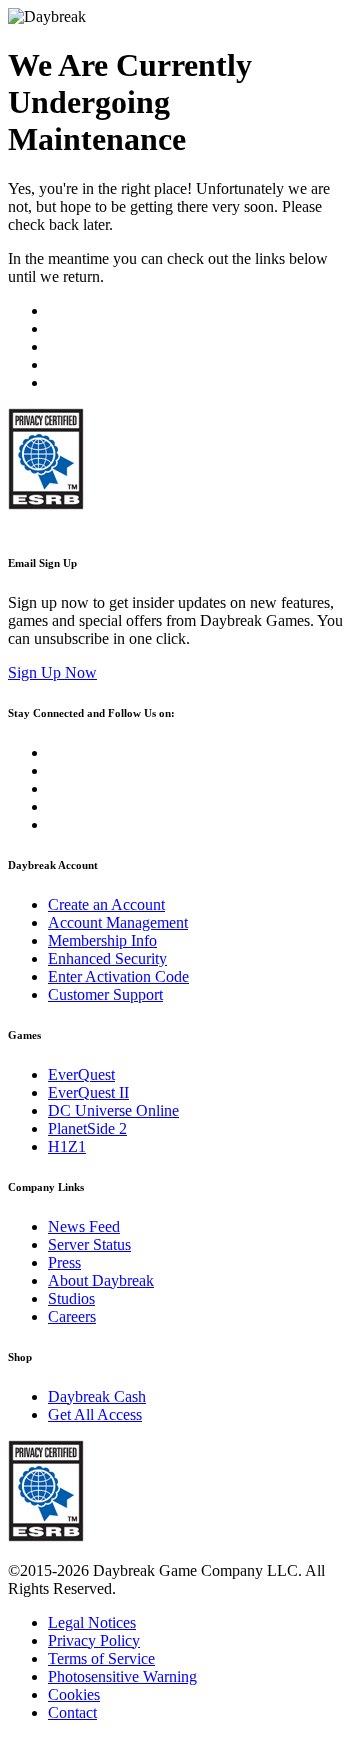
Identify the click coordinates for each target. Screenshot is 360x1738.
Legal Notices (92, 1622)
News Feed (84, 1226)
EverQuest (81, 1074)
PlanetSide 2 (87, 1128)
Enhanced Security (107, 958)
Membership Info (102, 940)
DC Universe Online (113, 1110)
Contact (72, 1712)
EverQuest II (88, 1092)
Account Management (118, 922)
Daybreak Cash (97, 1396)
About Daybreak (101, 1280)
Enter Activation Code (118, 976)
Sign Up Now (52, 672)
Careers (72, 1316)
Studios (71, 1298)
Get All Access (95, 1414)
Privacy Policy (94, 1640)
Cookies (74, 1694)
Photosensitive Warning (122, 1676)
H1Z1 (67, 1146)
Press (64, 1262)
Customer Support (105, 994)
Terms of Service (101, 1658)
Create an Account (106, 904)
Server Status (89, 1244)
